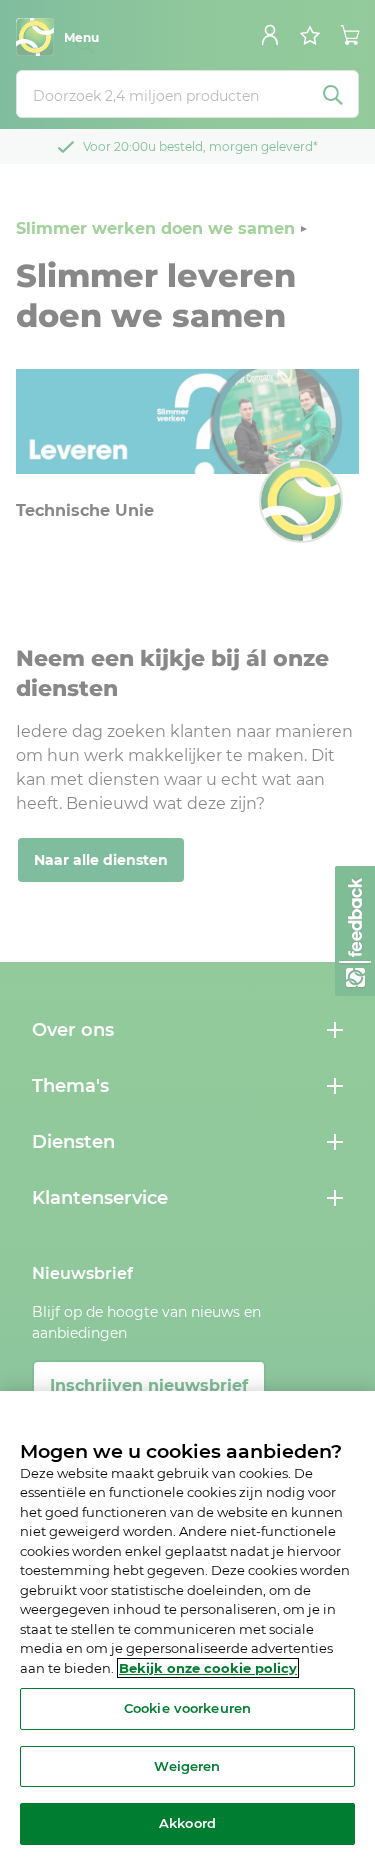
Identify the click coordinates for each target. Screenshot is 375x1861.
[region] (187, 1626)
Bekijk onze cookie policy (208, 1668)
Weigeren (187, 1766)
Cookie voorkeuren (187, 1708)
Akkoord (187, 1823)
